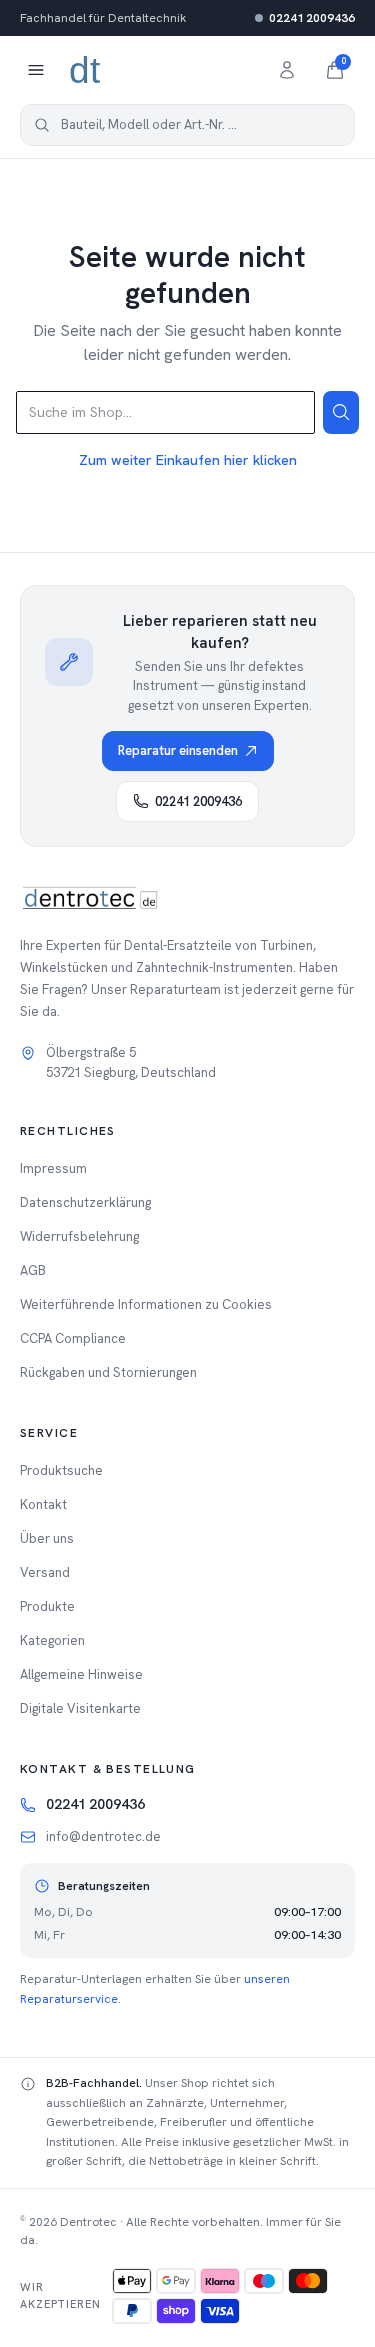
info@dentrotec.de (103, 1836)
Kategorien (52, 1640)
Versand (45, 1572)
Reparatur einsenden (178, 750)
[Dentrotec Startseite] (86, 70)
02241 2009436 (312, 18)
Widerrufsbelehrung (79, 1236)
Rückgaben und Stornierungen (108, 1372)
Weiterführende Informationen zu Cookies (146, 1304)
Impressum (53, 1168)
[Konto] (287, 70)
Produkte (47, 1606)
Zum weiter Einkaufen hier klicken (188, 460)
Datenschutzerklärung (85, 1202)
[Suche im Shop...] (341, 412)
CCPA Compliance (73, 1338)
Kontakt (43, 1504)
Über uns (47, 1538)
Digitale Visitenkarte (80, 1708)
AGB (33, 1270)
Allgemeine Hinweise (81, 1674)
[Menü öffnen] (36, 70)
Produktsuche (61, 1470)
